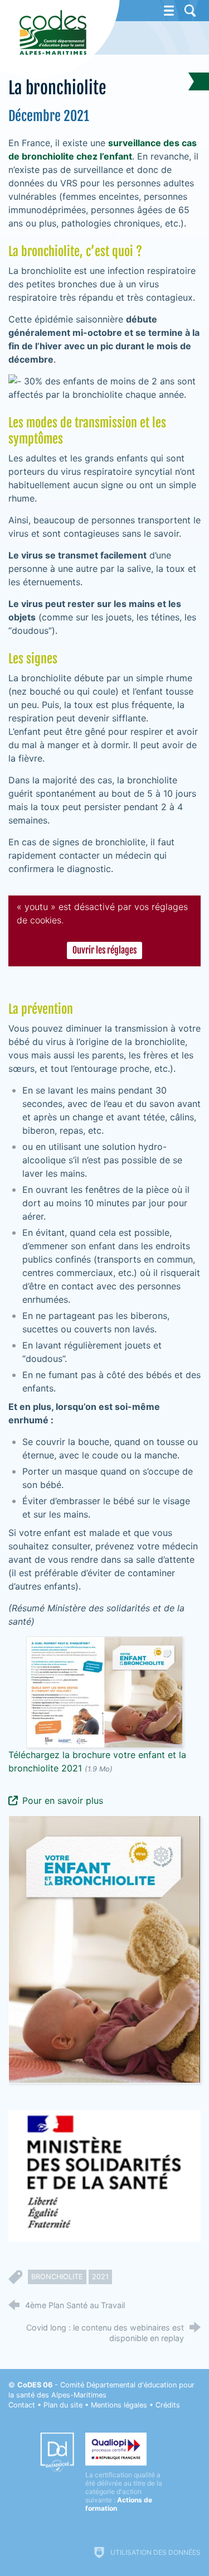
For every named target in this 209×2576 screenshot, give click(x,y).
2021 (100, 2277)
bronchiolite (57, 2277)
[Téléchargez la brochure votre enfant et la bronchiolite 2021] (104, 1692)
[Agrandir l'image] (104, 1949)
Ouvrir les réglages (104, 950)
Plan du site (63, 2405)
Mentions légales (119, 2405)
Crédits (168, 2405)
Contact (22, 2405)
